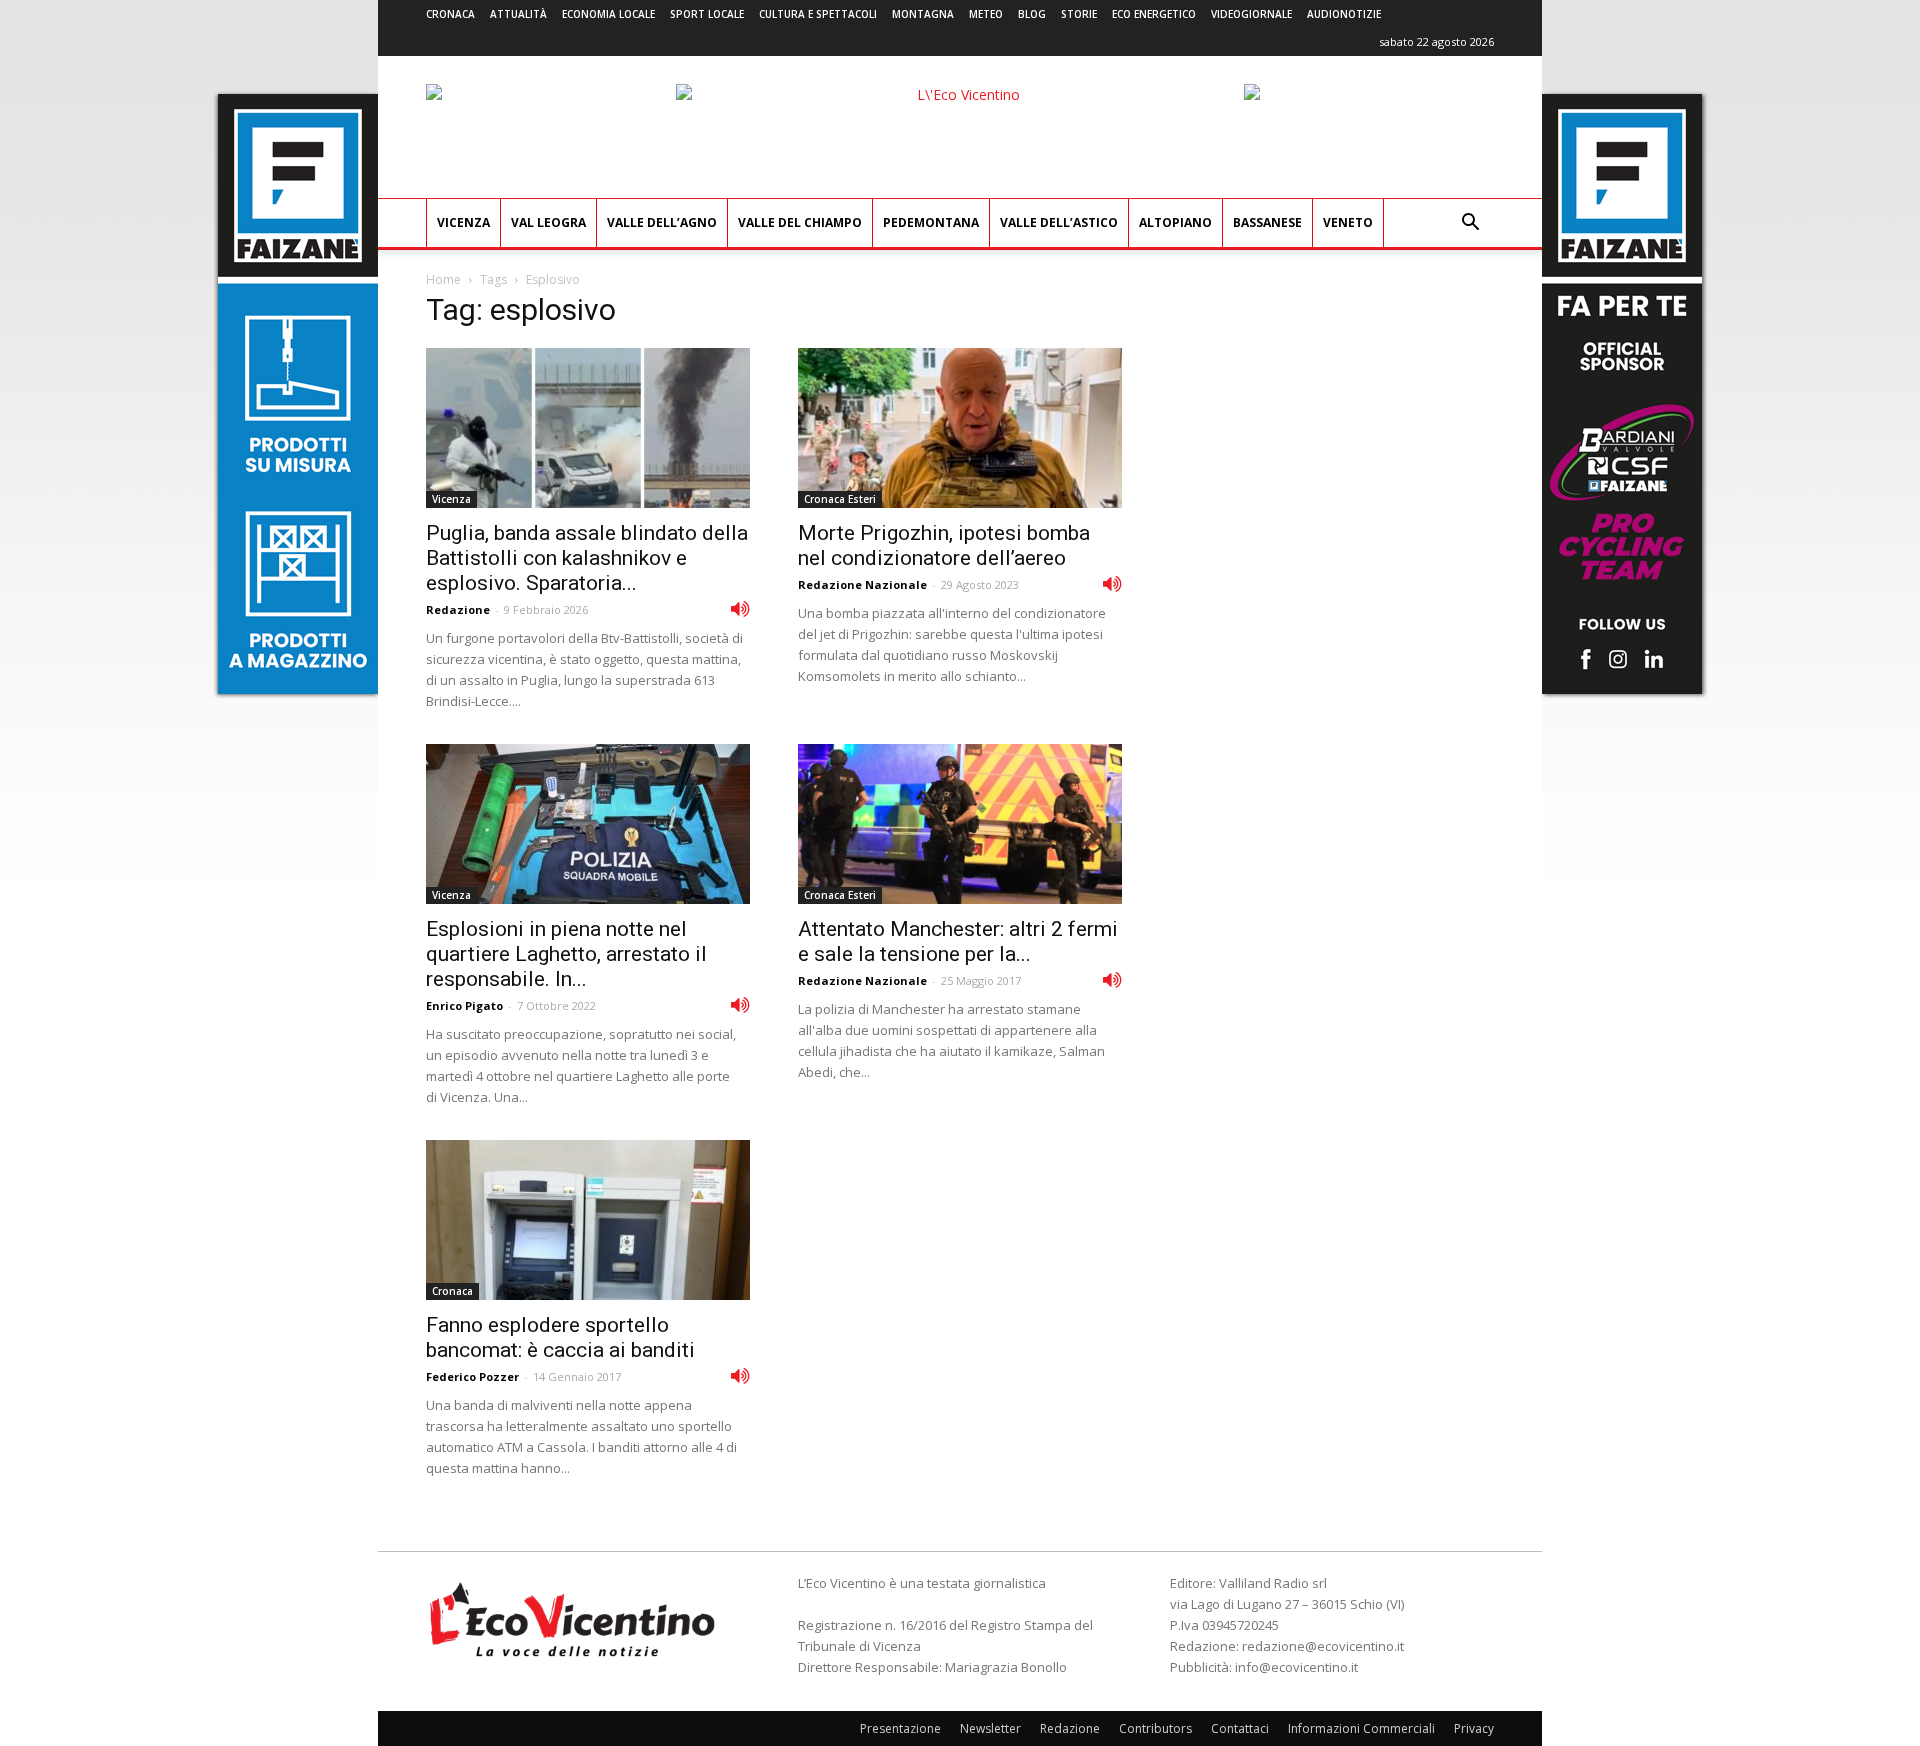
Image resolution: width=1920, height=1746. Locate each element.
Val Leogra (548, 222)
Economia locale (608, 14)
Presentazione (900, 1728)
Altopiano (1175, 222)
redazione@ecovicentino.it (1323, 1646)
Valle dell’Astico (1059, 222)
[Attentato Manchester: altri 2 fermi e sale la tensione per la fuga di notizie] (960, 824)
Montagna (923, 14)
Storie (1079, 14)
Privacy (1474, 1728)
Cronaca (450, 14)
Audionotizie (1344, 14)
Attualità (518, 14)
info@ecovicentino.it (1296, 1667)
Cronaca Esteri (840, 499)
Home (443, 279)
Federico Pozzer (472, 1376)
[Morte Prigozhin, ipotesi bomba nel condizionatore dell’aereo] (960, 428)
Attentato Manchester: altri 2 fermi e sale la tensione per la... (958, 941)
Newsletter (990, 1728)
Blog (1032, 14)
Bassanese (1267, 222)
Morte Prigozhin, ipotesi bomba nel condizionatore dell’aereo (944, 545)
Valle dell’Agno (662, 222)
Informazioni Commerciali (1361, 1728)
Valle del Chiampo (800, 222)
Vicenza (463, 222)
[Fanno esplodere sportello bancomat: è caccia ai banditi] (588, 1220)
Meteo (986, 14)
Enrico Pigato (464, 1005)
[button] (1470, 224)
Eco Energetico (1154, 14)
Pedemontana (931, 222)
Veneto (1348, 222)
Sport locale (707, 14)
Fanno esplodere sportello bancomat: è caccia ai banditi (560, 1337)
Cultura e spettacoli (818, 14)
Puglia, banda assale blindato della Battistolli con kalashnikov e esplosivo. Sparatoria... (587, 558)
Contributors (1155, 1728)
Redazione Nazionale (862, 584)
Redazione (458, 609)
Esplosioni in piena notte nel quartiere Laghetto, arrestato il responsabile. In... (566, 954)
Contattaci (1240, 1728)
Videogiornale (1251, 14)
